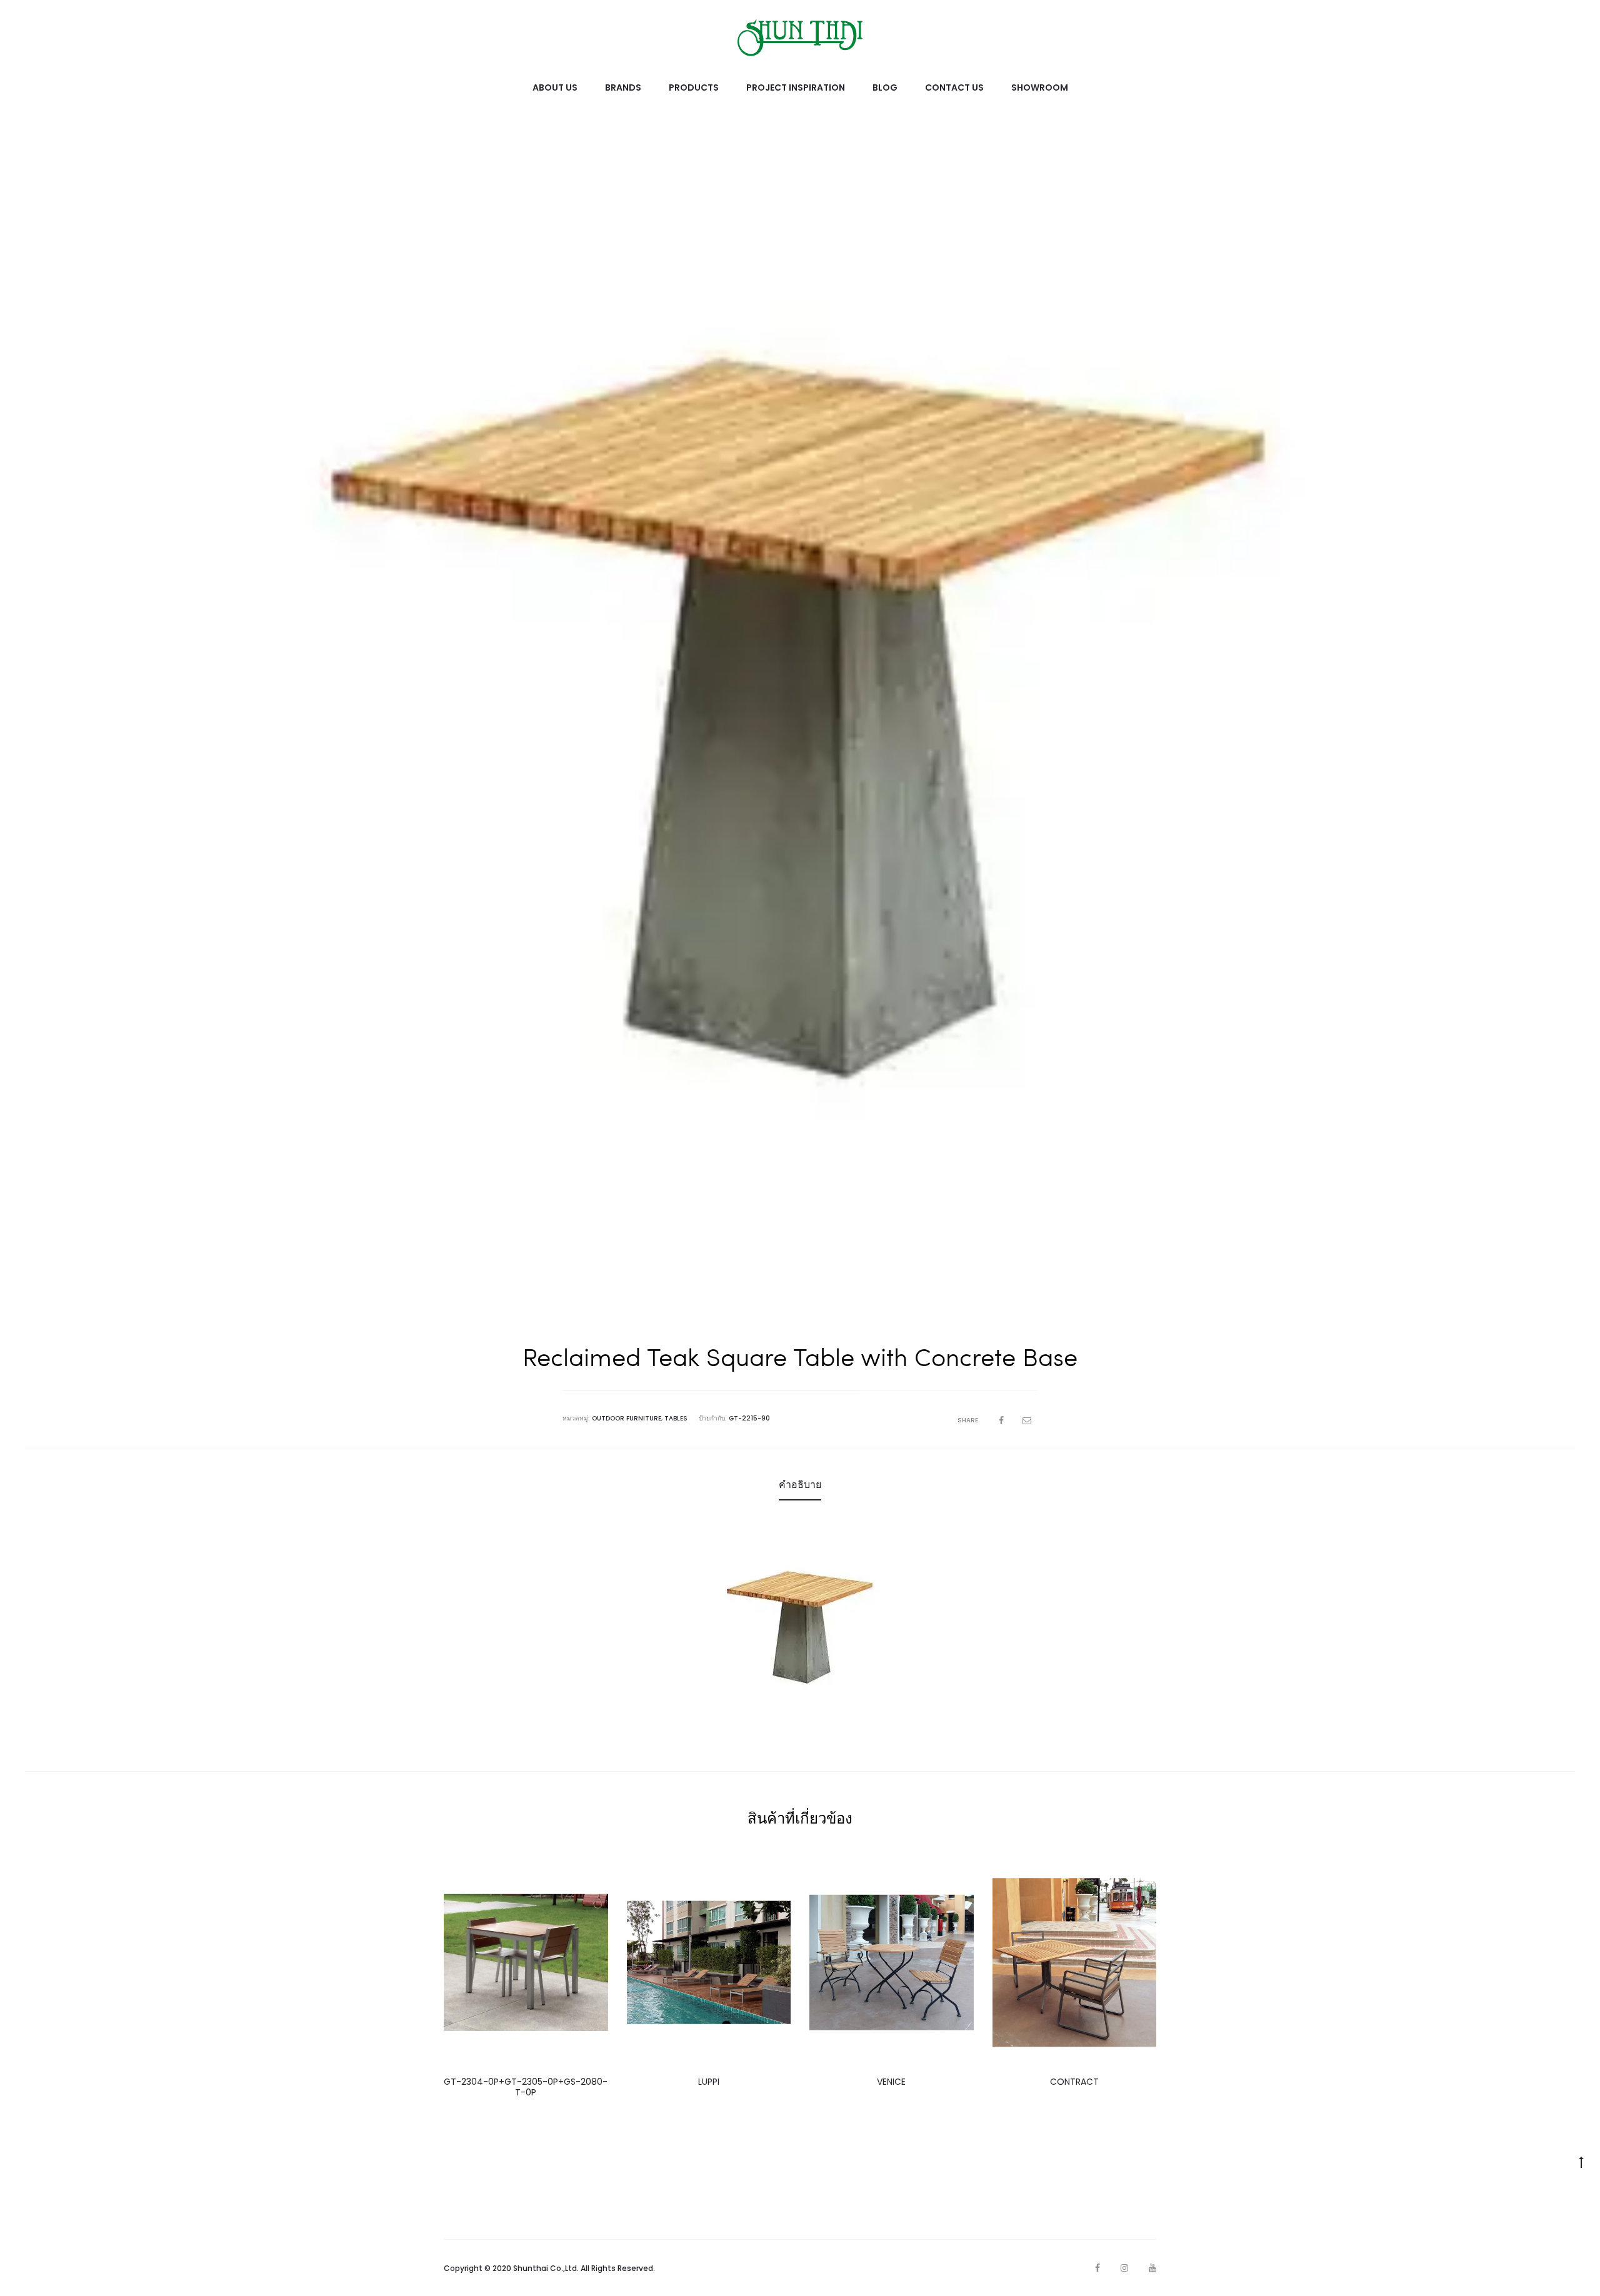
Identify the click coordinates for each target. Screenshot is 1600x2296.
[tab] (800, 1485)
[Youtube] (1152, 2268)
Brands (623, 87)
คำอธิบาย (800, 1485)
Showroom (1040, 87)
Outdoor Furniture (627, 1418)
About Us (555, 87)
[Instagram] (1124, 2268)
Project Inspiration (796, 87)
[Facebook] (1097, 2268)
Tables (676, 1418)
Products (694, 87)
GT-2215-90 (749, 1418)
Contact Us (954, 87)
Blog (885, 87)
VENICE (891, 2082)
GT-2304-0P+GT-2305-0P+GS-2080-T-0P (526, 2087)
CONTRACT (1074, 2082)
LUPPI (709, 2082)
